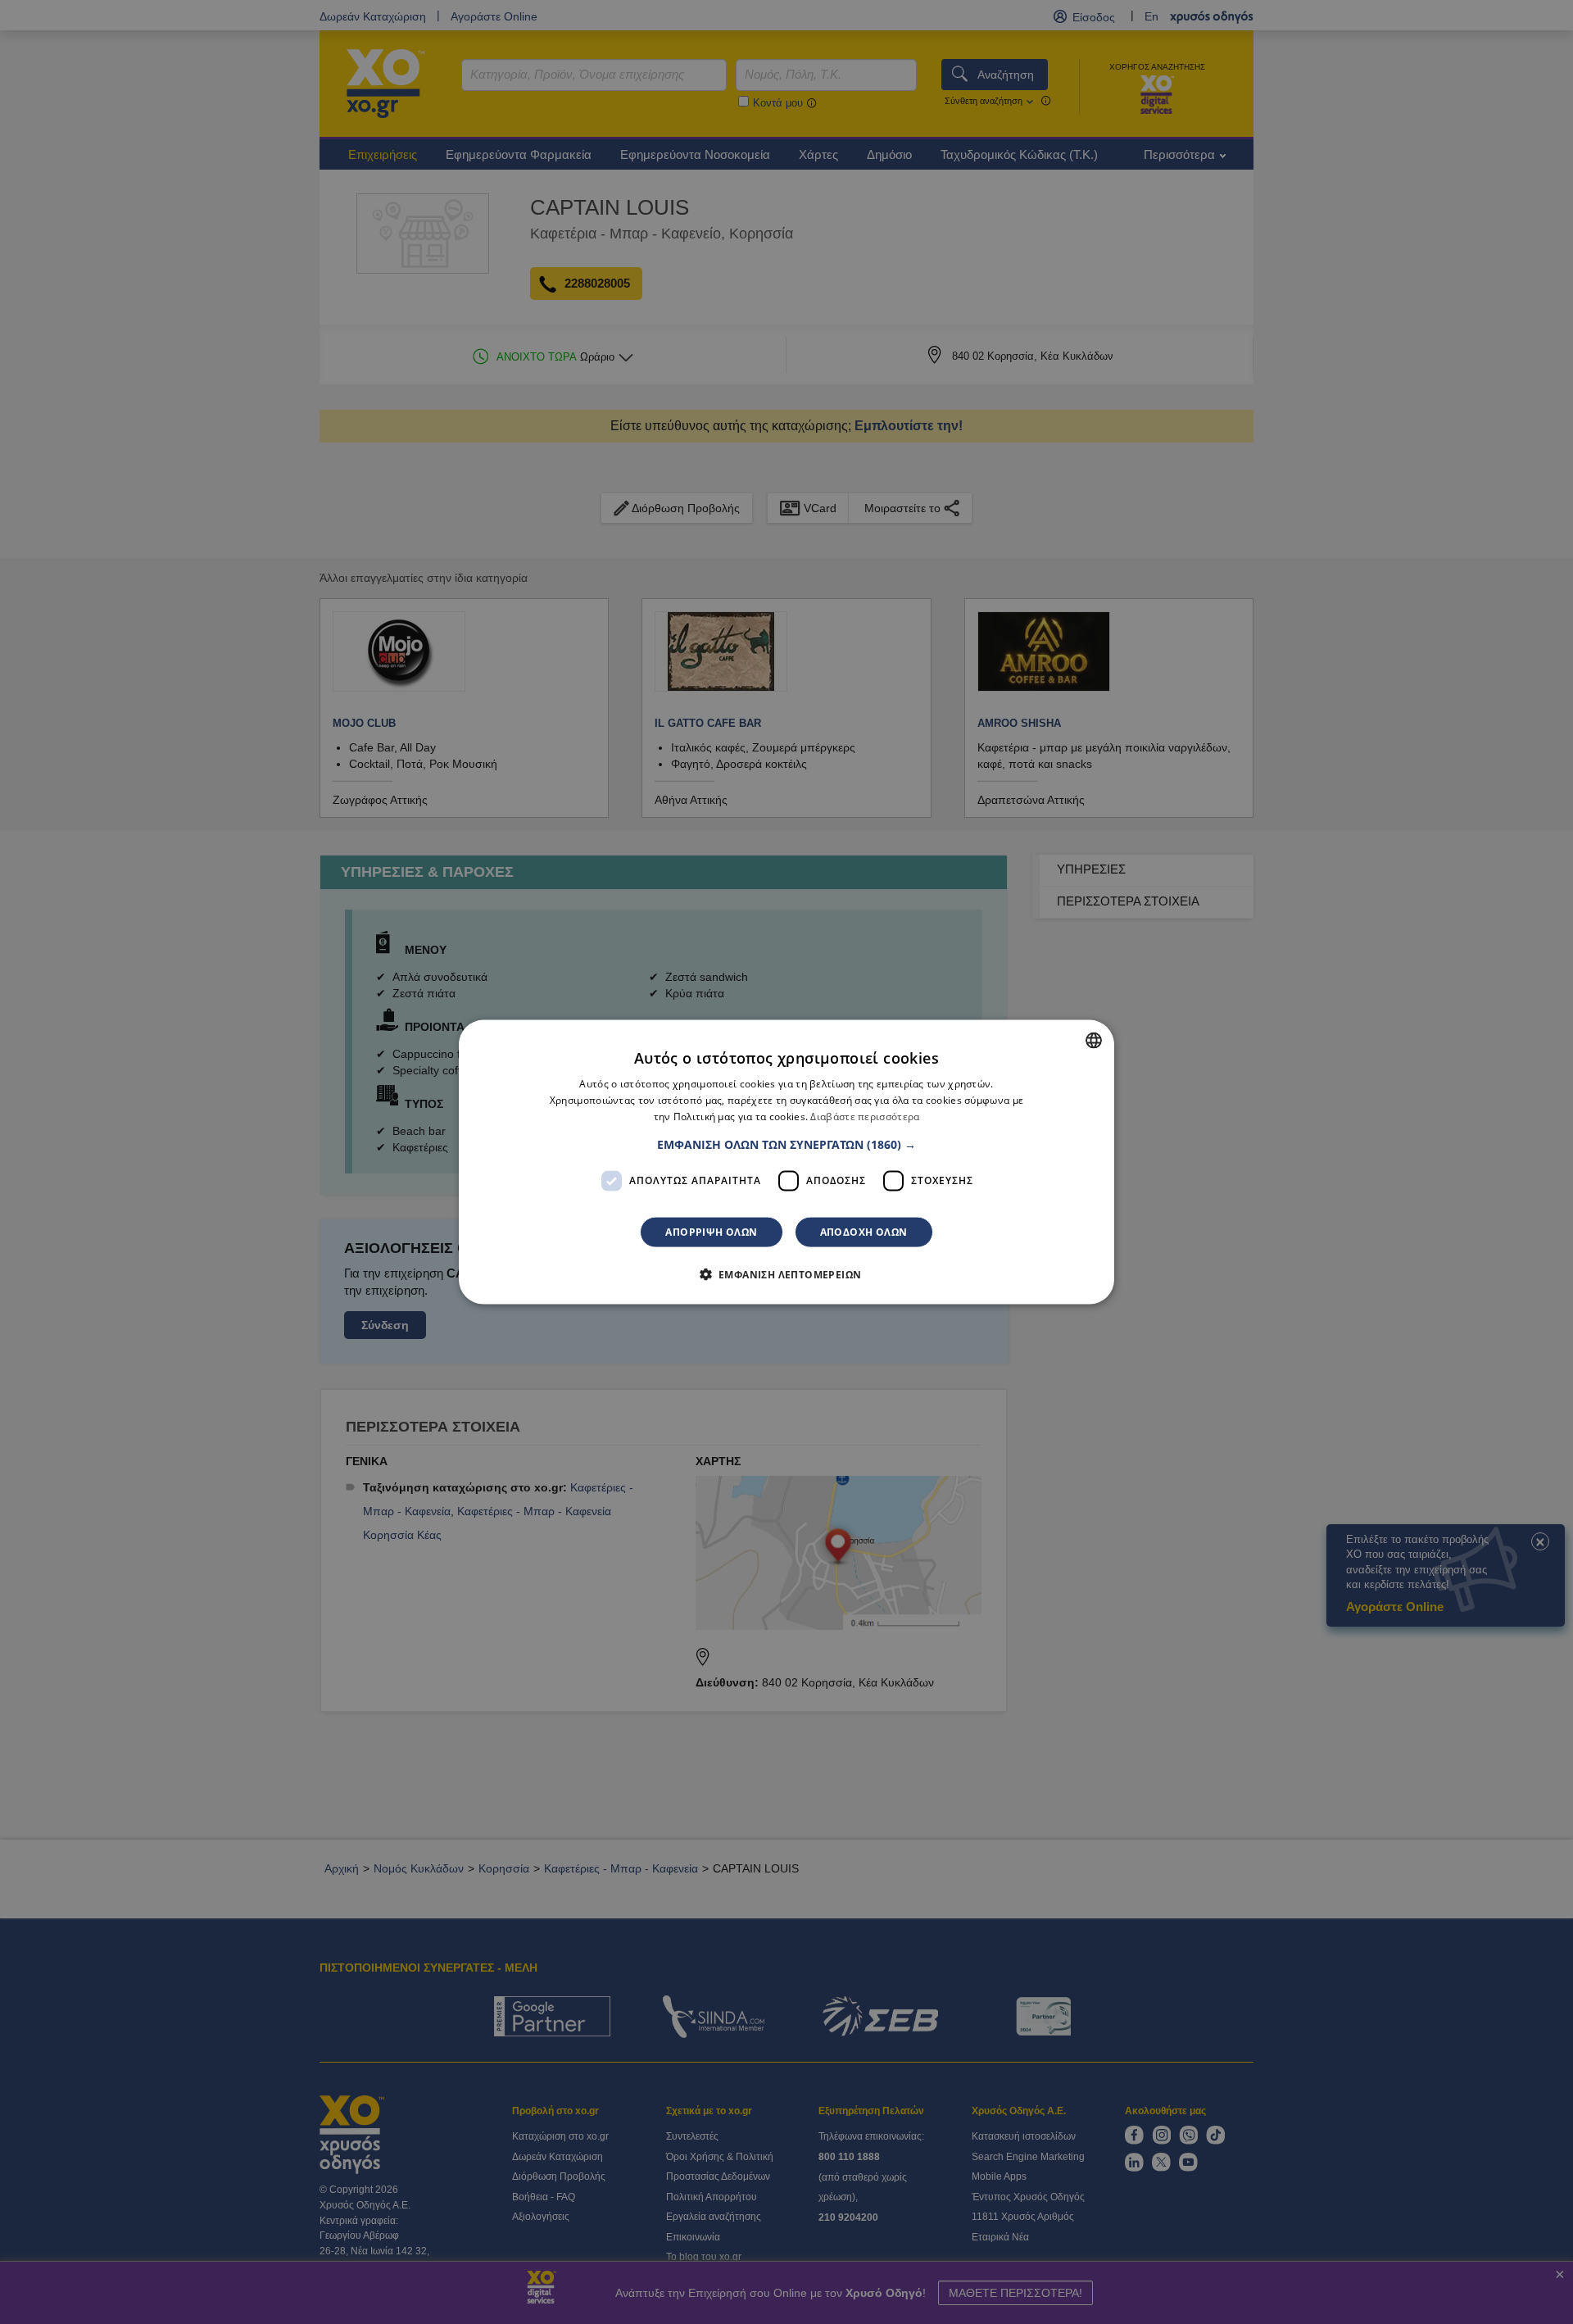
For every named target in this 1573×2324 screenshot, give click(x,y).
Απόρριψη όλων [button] (711, 1231)
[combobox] (1094, 1041)
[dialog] (786, 1162)
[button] (786, 1144)
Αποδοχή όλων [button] (864, 1231)
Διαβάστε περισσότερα (865, 1117)
